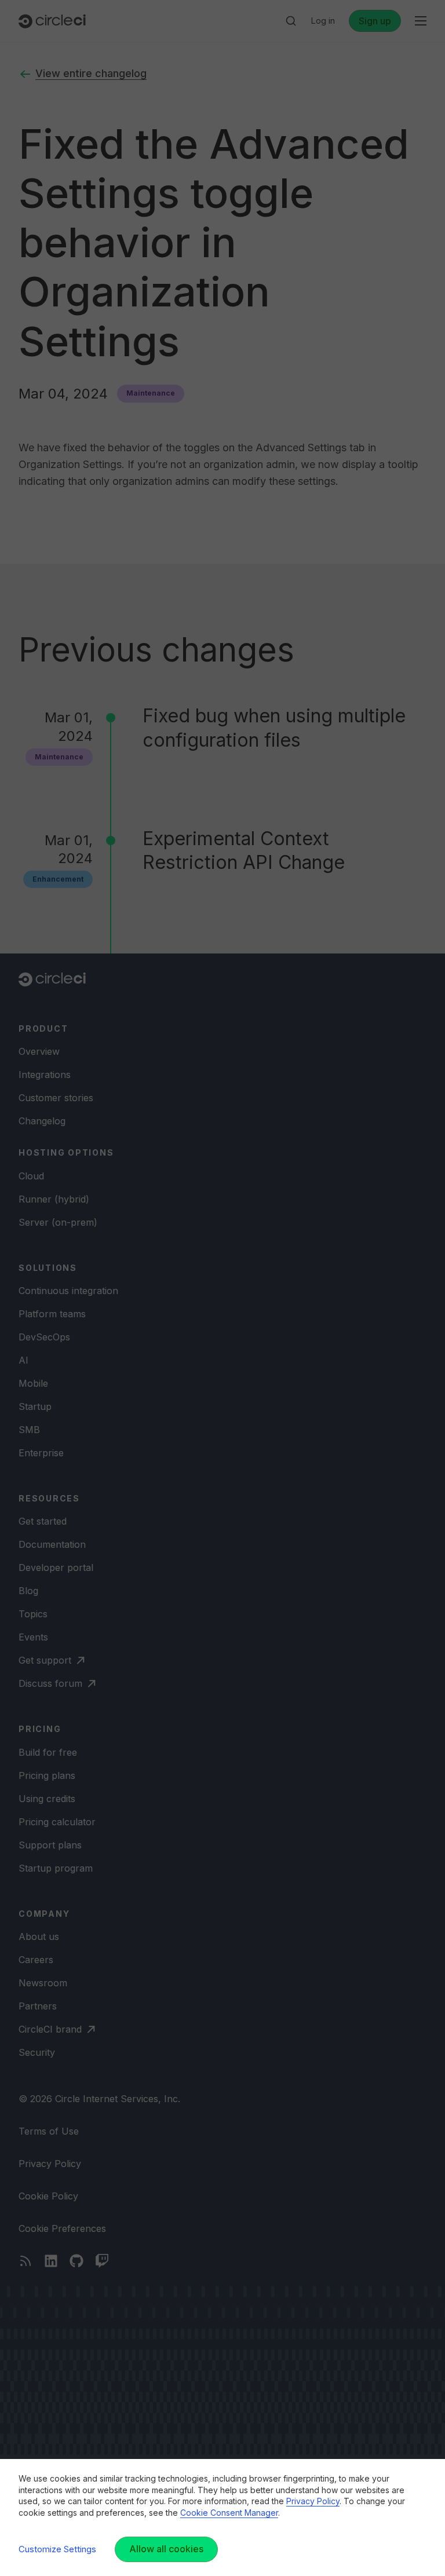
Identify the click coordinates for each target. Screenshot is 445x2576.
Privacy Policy (313, 2501)
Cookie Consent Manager (229, 2513)
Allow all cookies (166, 2549)
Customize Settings (57, 2549)
